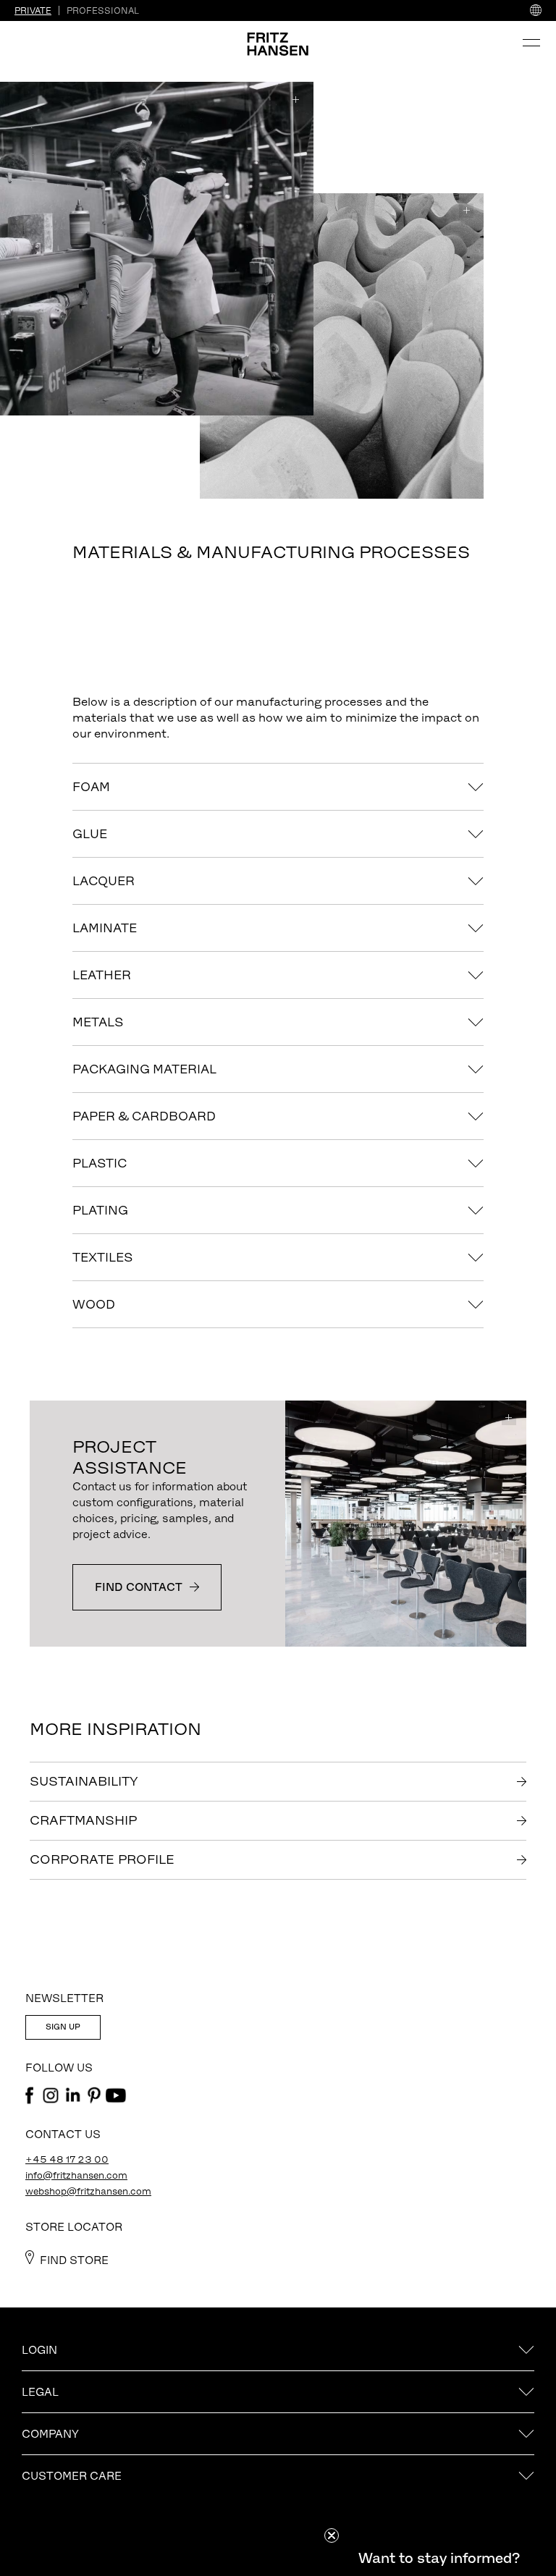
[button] (439, 2558)
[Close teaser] (332, 2535)
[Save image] (296, 99)
